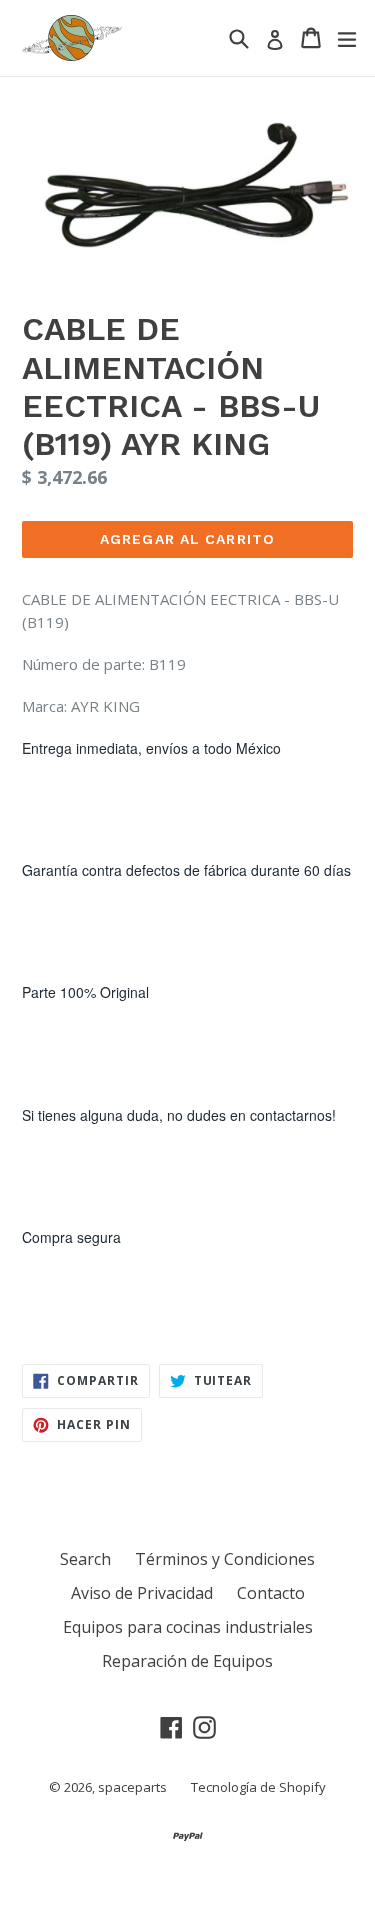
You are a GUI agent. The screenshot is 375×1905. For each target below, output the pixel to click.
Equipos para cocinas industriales (188, 1627)
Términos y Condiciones (225, 1559)
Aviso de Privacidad (142, 1593)
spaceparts (132, 1787)
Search (85, 1559)
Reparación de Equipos (187, 1661)
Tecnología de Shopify (258, 1787)
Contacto (271, 1593)
